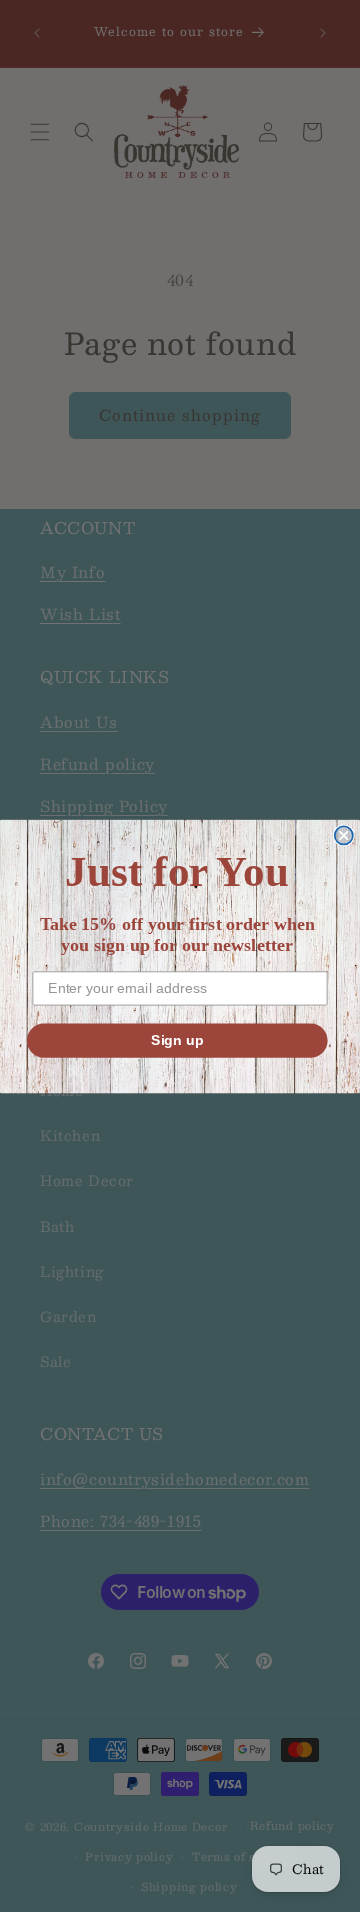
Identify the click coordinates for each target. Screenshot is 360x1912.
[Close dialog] (344, 835)
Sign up (177, 1039)
